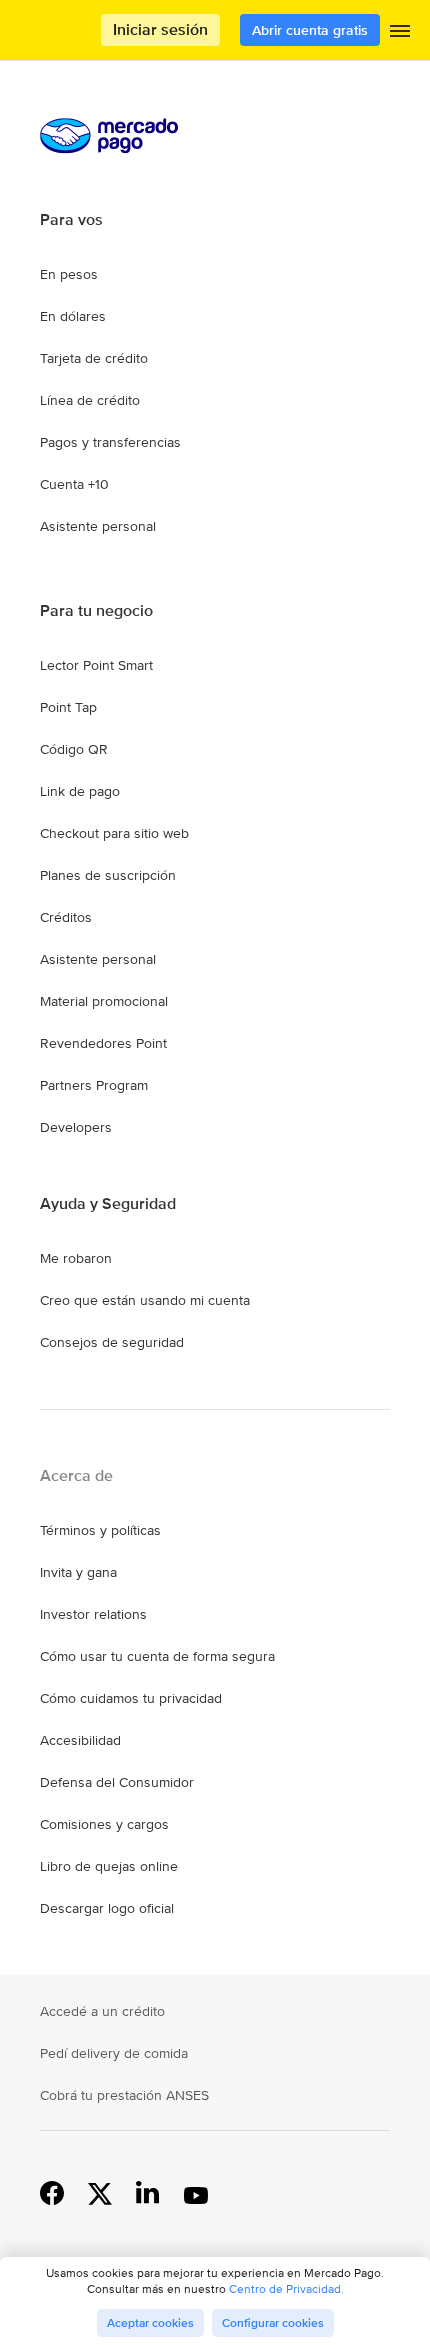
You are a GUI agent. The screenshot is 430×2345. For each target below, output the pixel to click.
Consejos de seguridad (112, 1342)
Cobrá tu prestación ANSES (124, 2095)
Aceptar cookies (150, 2323)
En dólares (73, 316)
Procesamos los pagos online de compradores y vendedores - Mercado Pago (45, 30)
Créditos (66, 917)
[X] (100, 2192)
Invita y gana (78, 1572)
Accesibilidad (80, 1740)
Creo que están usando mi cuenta (145, 1300)
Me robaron (76, 1258)
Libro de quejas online (109, 1866)
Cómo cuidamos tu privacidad (131, 1698)
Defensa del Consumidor (117, 1782)
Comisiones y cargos (104, 1824)
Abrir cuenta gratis (310, 30)
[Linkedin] (148, 2192)
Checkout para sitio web (114, 833)
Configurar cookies (273, 2323)
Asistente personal (98, 526)
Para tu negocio (96, 611)
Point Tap (68, 707)
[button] (400, 35)
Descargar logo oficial (107, 1908)
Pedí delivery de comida (114, 2053)
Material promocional (104, 1001)
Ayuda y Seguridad (108, 1204)
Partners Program (94, 1085)
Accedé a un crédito (102, 2011)
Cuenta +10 (74, 484)
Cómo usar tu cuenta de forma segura (157, 1656)
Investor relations (93, 1614)
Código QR (74, 749)
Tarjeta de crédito (94, 358)
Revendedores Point (103, 1043)
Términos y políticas (100, 1530)
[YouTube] (196, 2192)
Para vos (71, 220)
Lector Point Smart (96, 665)
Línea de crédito (90, 400)
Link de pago (80, 791)
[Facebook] (52, 2192)
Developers (76, 1127)
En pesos (69, 274)
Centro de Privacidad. (286, 2288)
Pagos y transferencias (110, 442)
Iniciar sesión (160, 29)
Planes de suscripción (108, 875)
